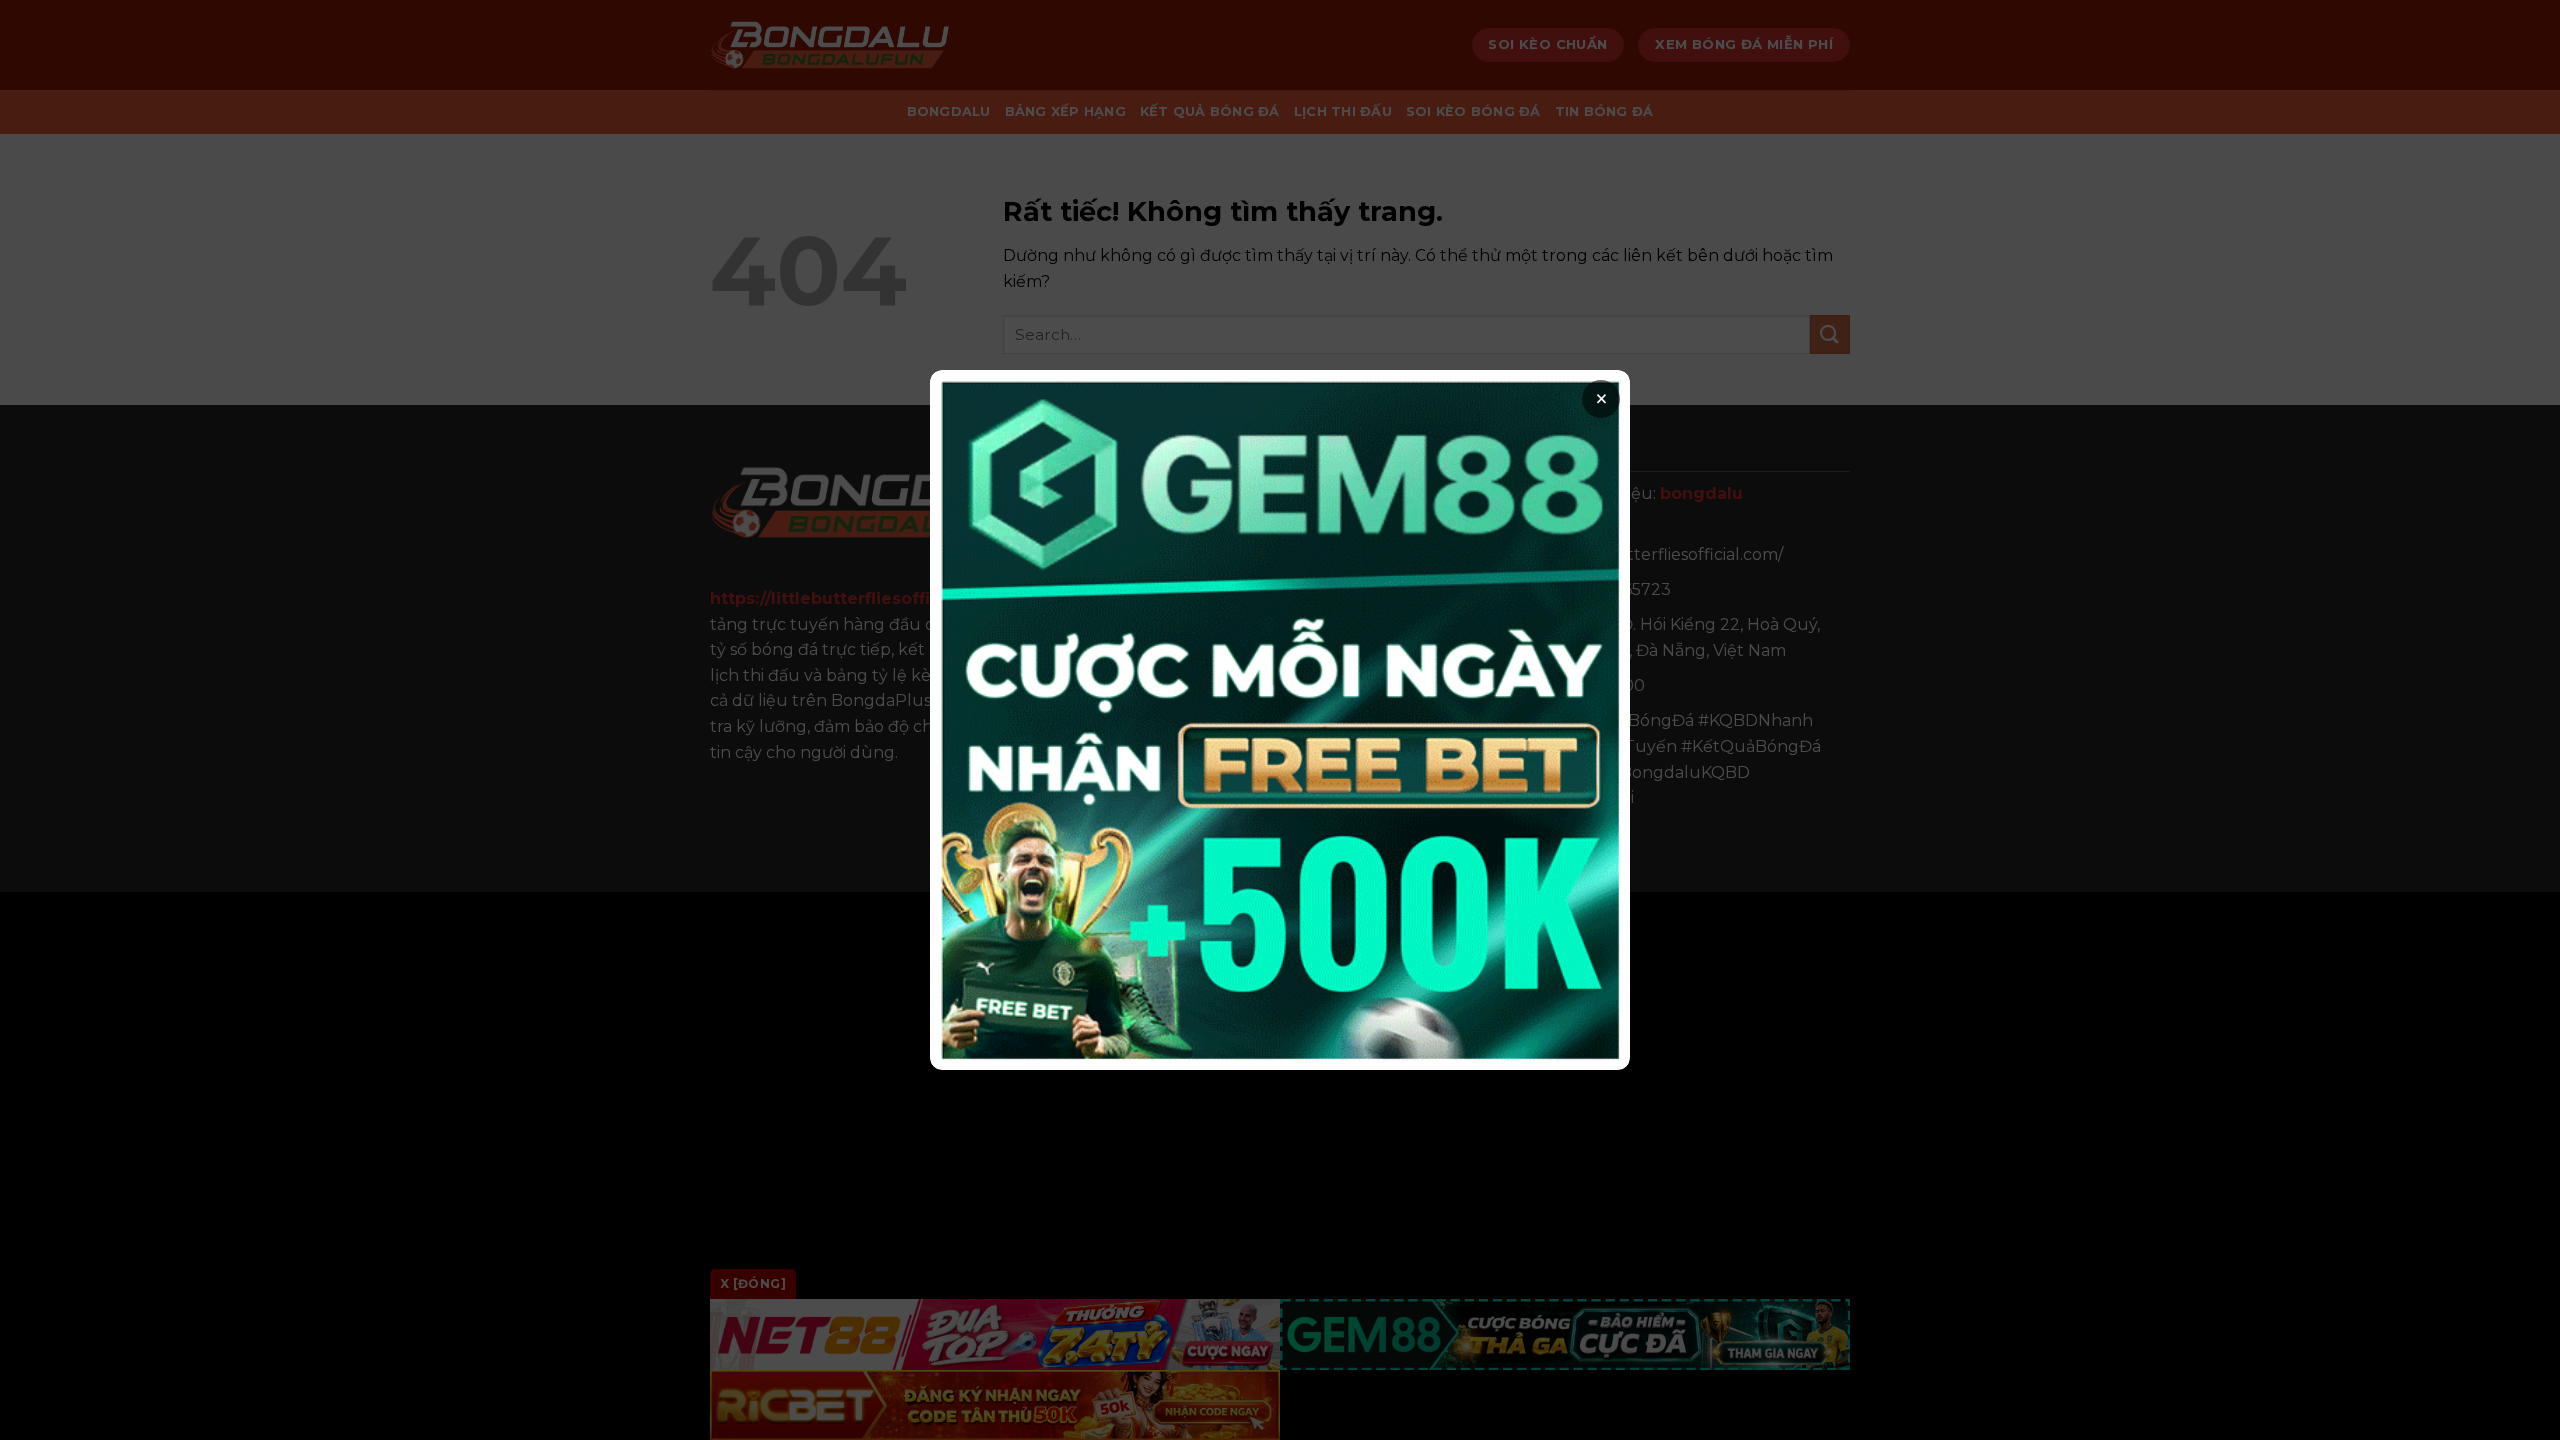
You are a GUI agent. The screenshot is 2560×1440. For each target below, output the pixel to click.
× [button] (1601, 399)
